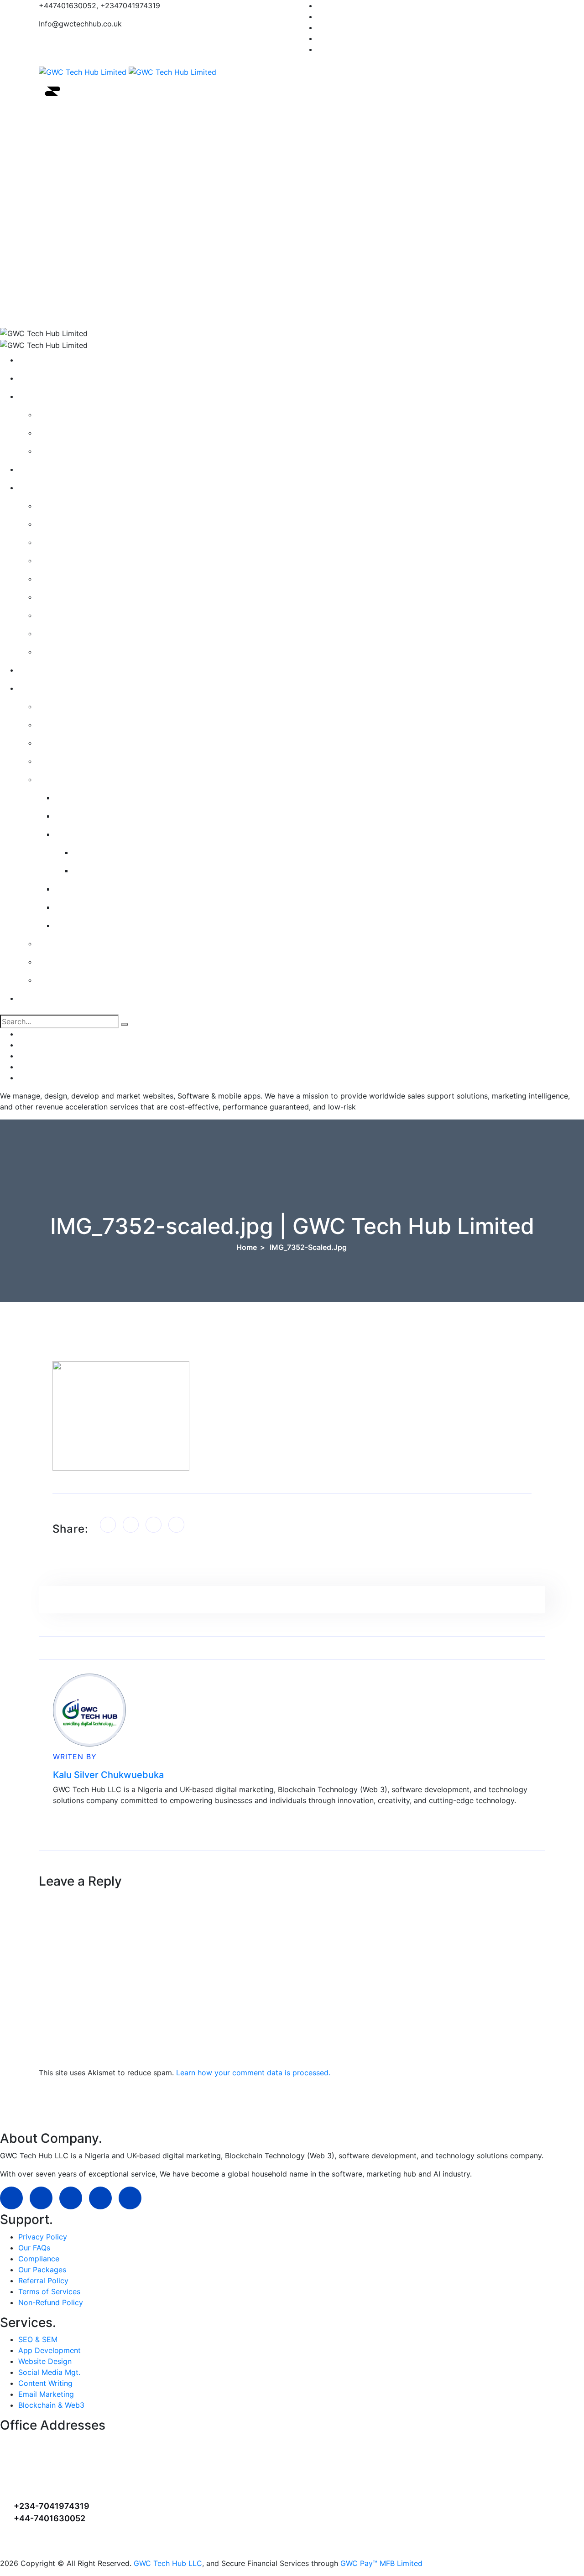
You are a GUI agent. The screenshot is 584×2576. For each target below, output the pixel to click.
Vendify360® (84, 907)
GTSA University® (128, 310)
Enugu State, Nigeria (54, 2455)
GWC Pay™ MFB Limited (381, 2563)
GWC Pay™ (81, 816)
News (128, 173)
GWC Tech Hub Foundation (90, 652)
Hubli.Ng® (79, 834)
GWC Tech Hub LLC (168, 2563)
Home (128, 119)
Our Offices (63, 506)
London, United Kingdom (63, 2480)
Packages (60, 542)
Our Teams (62, 706)
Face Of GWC (67, 725)
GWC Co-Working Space (86, 633)
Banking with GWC (76, 980)
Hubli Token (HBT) (112, 852)
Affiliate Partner (71, 597)
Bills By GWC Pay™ (76, 962)
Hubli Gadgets (105, 871)
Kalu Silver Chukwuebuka (108, 1775)
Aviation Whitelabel (95, 889)
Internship (61, 743)
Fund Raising (65, 761)
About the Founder (76, 615)
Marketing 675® (90, 925)
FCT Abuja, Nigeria (50, 2443)
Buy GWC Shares (73, 943)
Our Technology (71, 779)
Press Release (68, 433)
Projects (58, 524)
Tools (128, 228)
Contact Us (128, 255)
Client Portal (65, 560)
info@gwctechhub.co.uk (62, 2544)
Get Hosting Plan (73, 579)
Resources (128, 283)
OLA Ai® (77, 798)
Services (128, 201)
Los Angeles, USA (49, 2468)
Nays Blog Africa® (75, 451)
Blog (52, 415)
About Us (128, 146)
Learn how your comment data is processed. (253, 2073)
